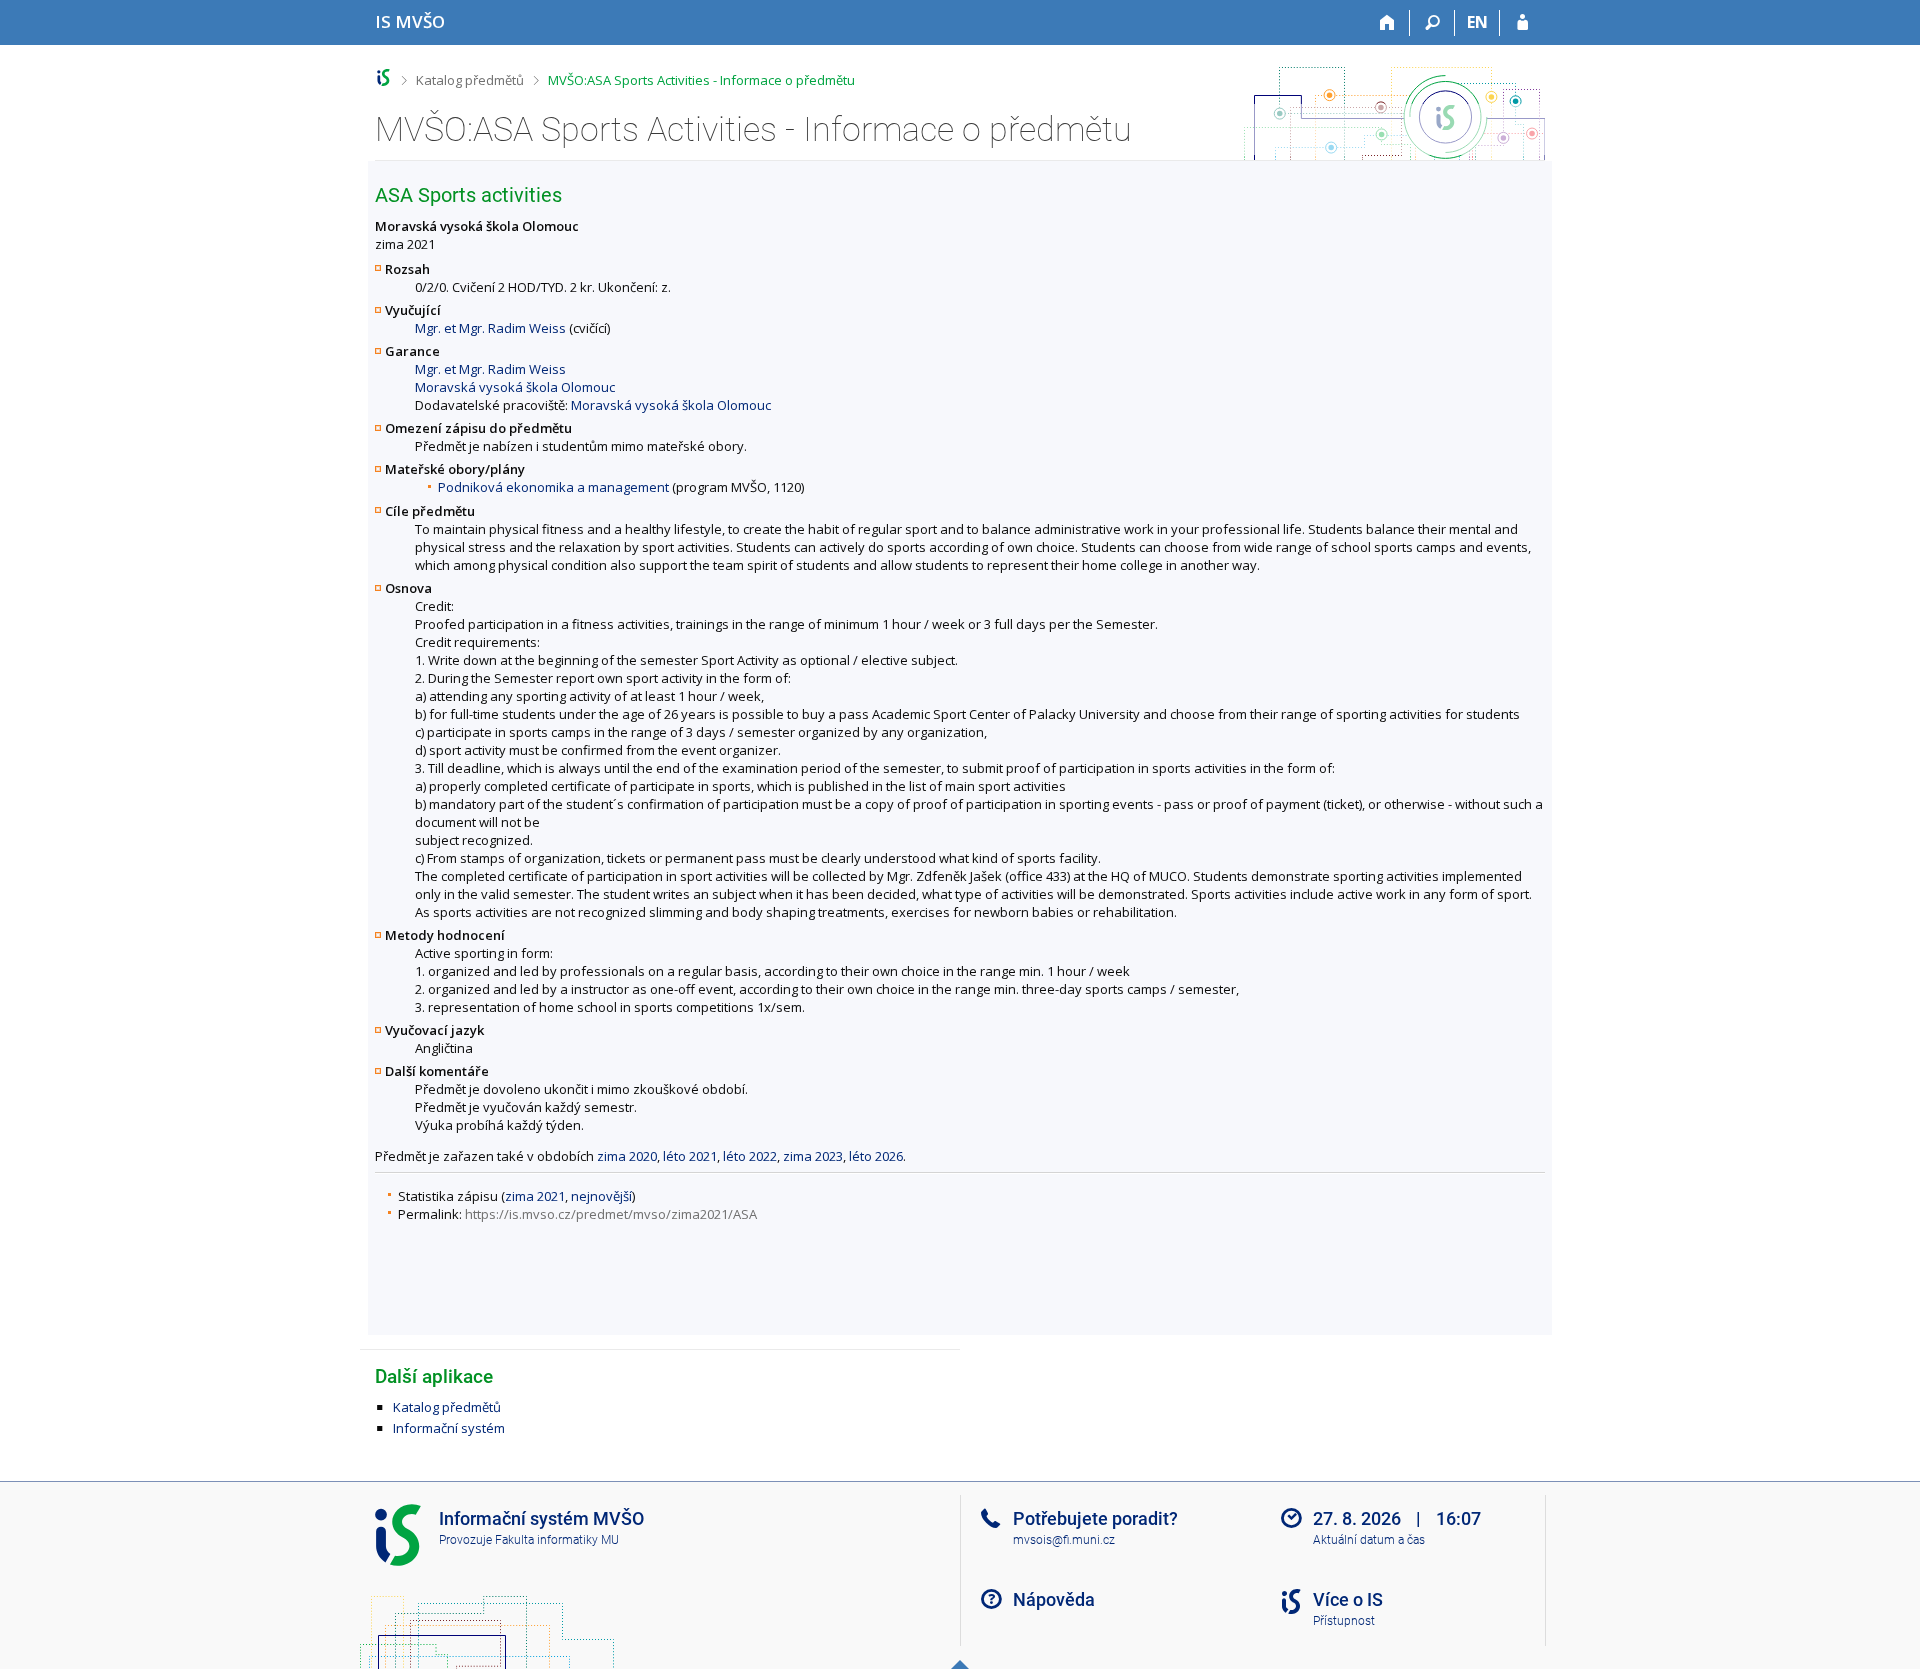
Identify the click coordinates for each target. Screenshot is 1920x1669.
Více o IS (1348, 1599)
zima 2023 (813, 1156)
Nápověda (1054, 1599)
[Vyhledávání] (1432, 23)
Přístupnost (1344, 1621)
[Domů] (1387, 23)
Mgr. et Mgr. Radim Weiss (490, 328)
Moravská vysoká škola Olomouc (515, 387)
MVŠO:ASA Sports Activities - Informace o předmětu (701, 80)
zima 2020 (627, 1156)
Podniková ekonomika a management (553, 487)
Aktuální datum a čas (1369, 1540)
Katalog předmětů (470, 80)
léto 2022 (750, 1156)
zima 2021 (535, 1196)
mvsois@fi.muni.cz (1064, 1540)
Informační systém (449, 1428)
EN (1477, 22)
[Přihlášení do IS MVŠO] (1522, 23)
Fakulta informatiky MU (557, 1540)
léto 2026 (876, 1156)
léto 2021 (690, 1156)
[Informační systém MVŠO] (383, 77)
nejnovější (601, 1196)
